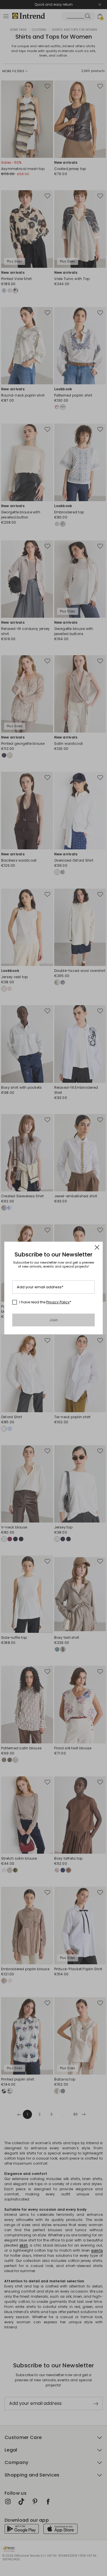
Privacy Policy (58, 1302)
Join (53, 1320)
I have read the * (45, 1302)
